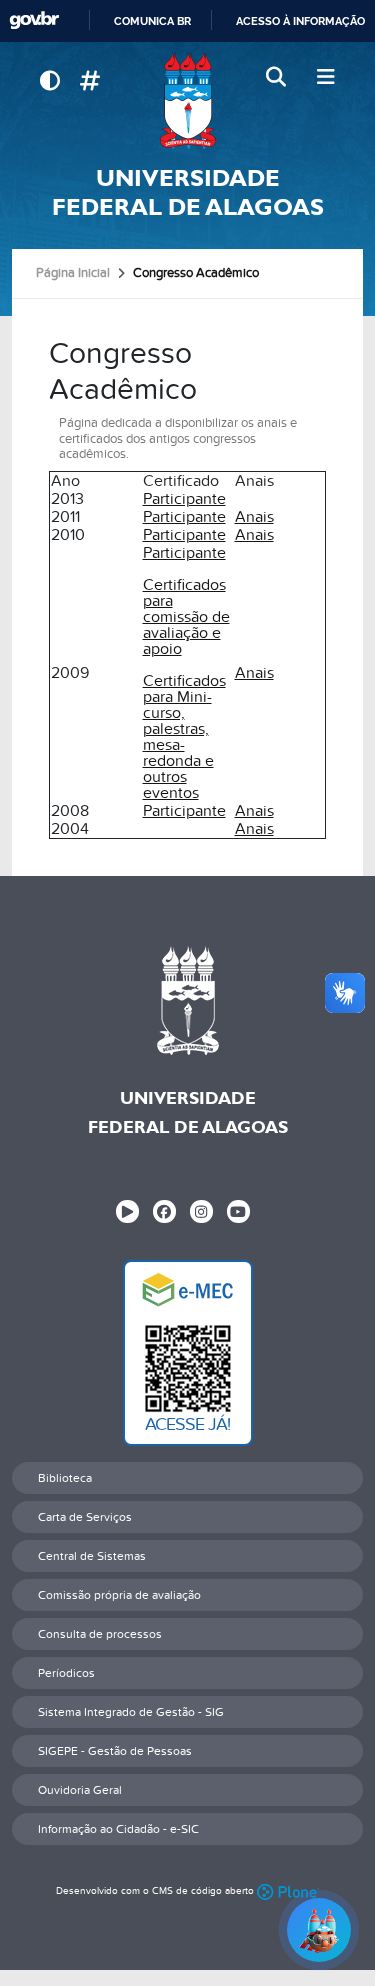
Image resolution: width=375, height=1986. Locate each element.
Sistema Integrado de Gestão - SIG (131, 1712)
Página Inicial (73, 273)
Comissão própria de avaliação (119, 1595)
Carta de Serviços (85, 1517)
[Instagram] (201, 1211)
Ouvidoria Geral (80, 1790)
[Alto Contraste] (49, 81)
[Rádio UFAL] (127, 1211)
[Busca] (278, 78)
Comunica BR (152, 21)
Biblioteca (65, 1478)
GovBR (34, 20)
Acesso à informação (300, 21)
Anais (254, 517)
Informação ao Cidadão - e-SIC (118, 1829)
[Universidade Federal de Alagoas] (187, 100)
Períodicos (66, 1673)
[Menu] (325, 78)
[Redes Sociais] (89, 81)
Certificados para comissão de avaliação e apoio (186, 617)
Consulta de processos (100, 1634)
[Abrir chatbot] (319, 1930)
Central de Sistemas (92, 1556)
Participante (184, 499)
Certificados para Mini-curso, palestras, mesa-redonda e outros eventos (184, 737)
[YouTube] (238, 1211)
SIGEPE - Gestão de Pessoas (115, 1751)
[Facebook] (164, 1211)
